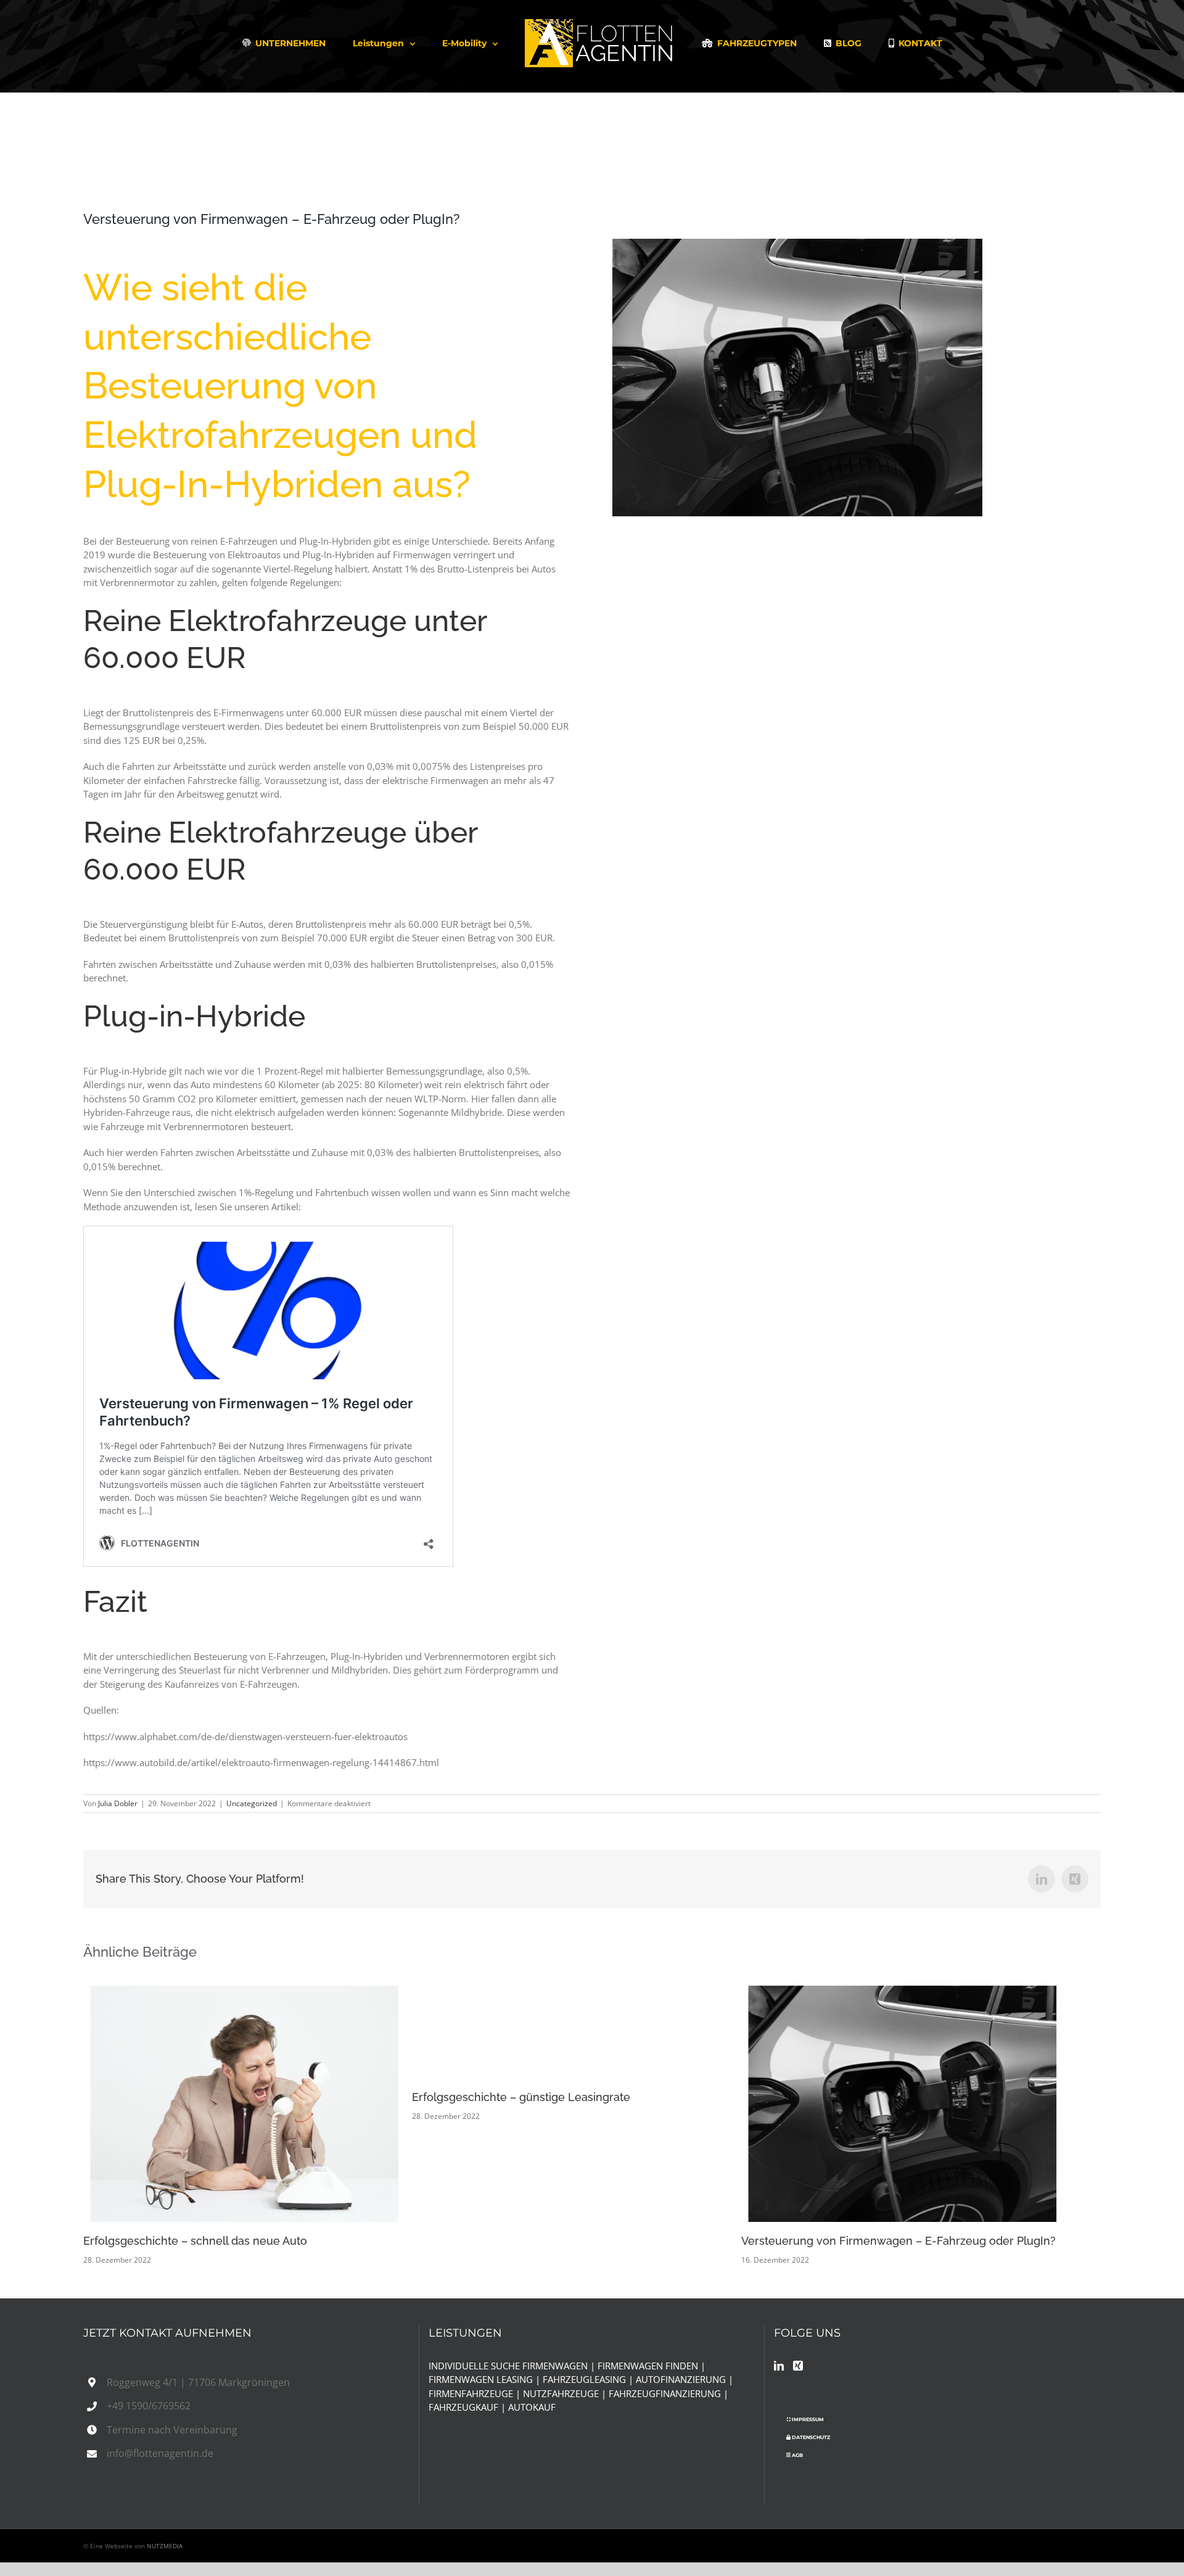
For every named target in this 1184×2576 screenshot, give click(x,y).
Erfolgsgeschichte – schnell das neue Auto (232, 2103)
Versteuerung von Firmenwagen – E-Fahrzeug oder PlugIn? (915, 2103)
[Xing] (798, 2366)
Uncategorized (252, 1803)
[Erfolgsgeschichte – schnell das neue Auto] (251, 2104)
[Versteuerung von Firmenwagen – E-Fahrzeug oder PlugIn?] (933, 2104)
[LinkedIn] (779, 2366)
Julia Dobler (118, 1803)
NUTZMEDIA (165, 2546)
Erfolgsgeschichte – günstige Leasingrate (533, 2097)
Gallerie (269, 2103)
